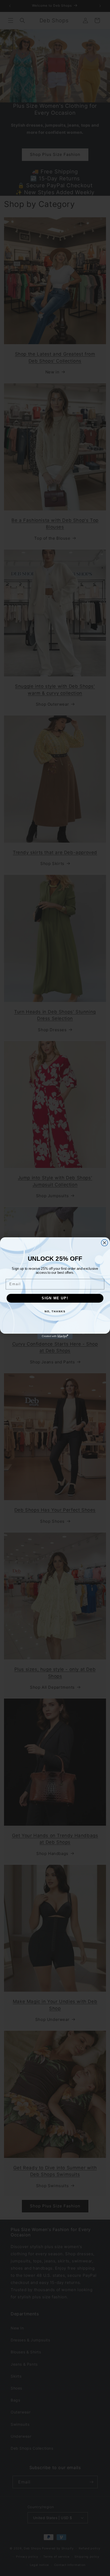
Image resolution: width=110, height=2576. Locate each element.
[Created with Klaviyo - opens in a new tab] (55, 1336)
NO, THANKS (55, 1311)
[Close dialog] (105, 1243)
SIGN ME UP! (55, 1298)
